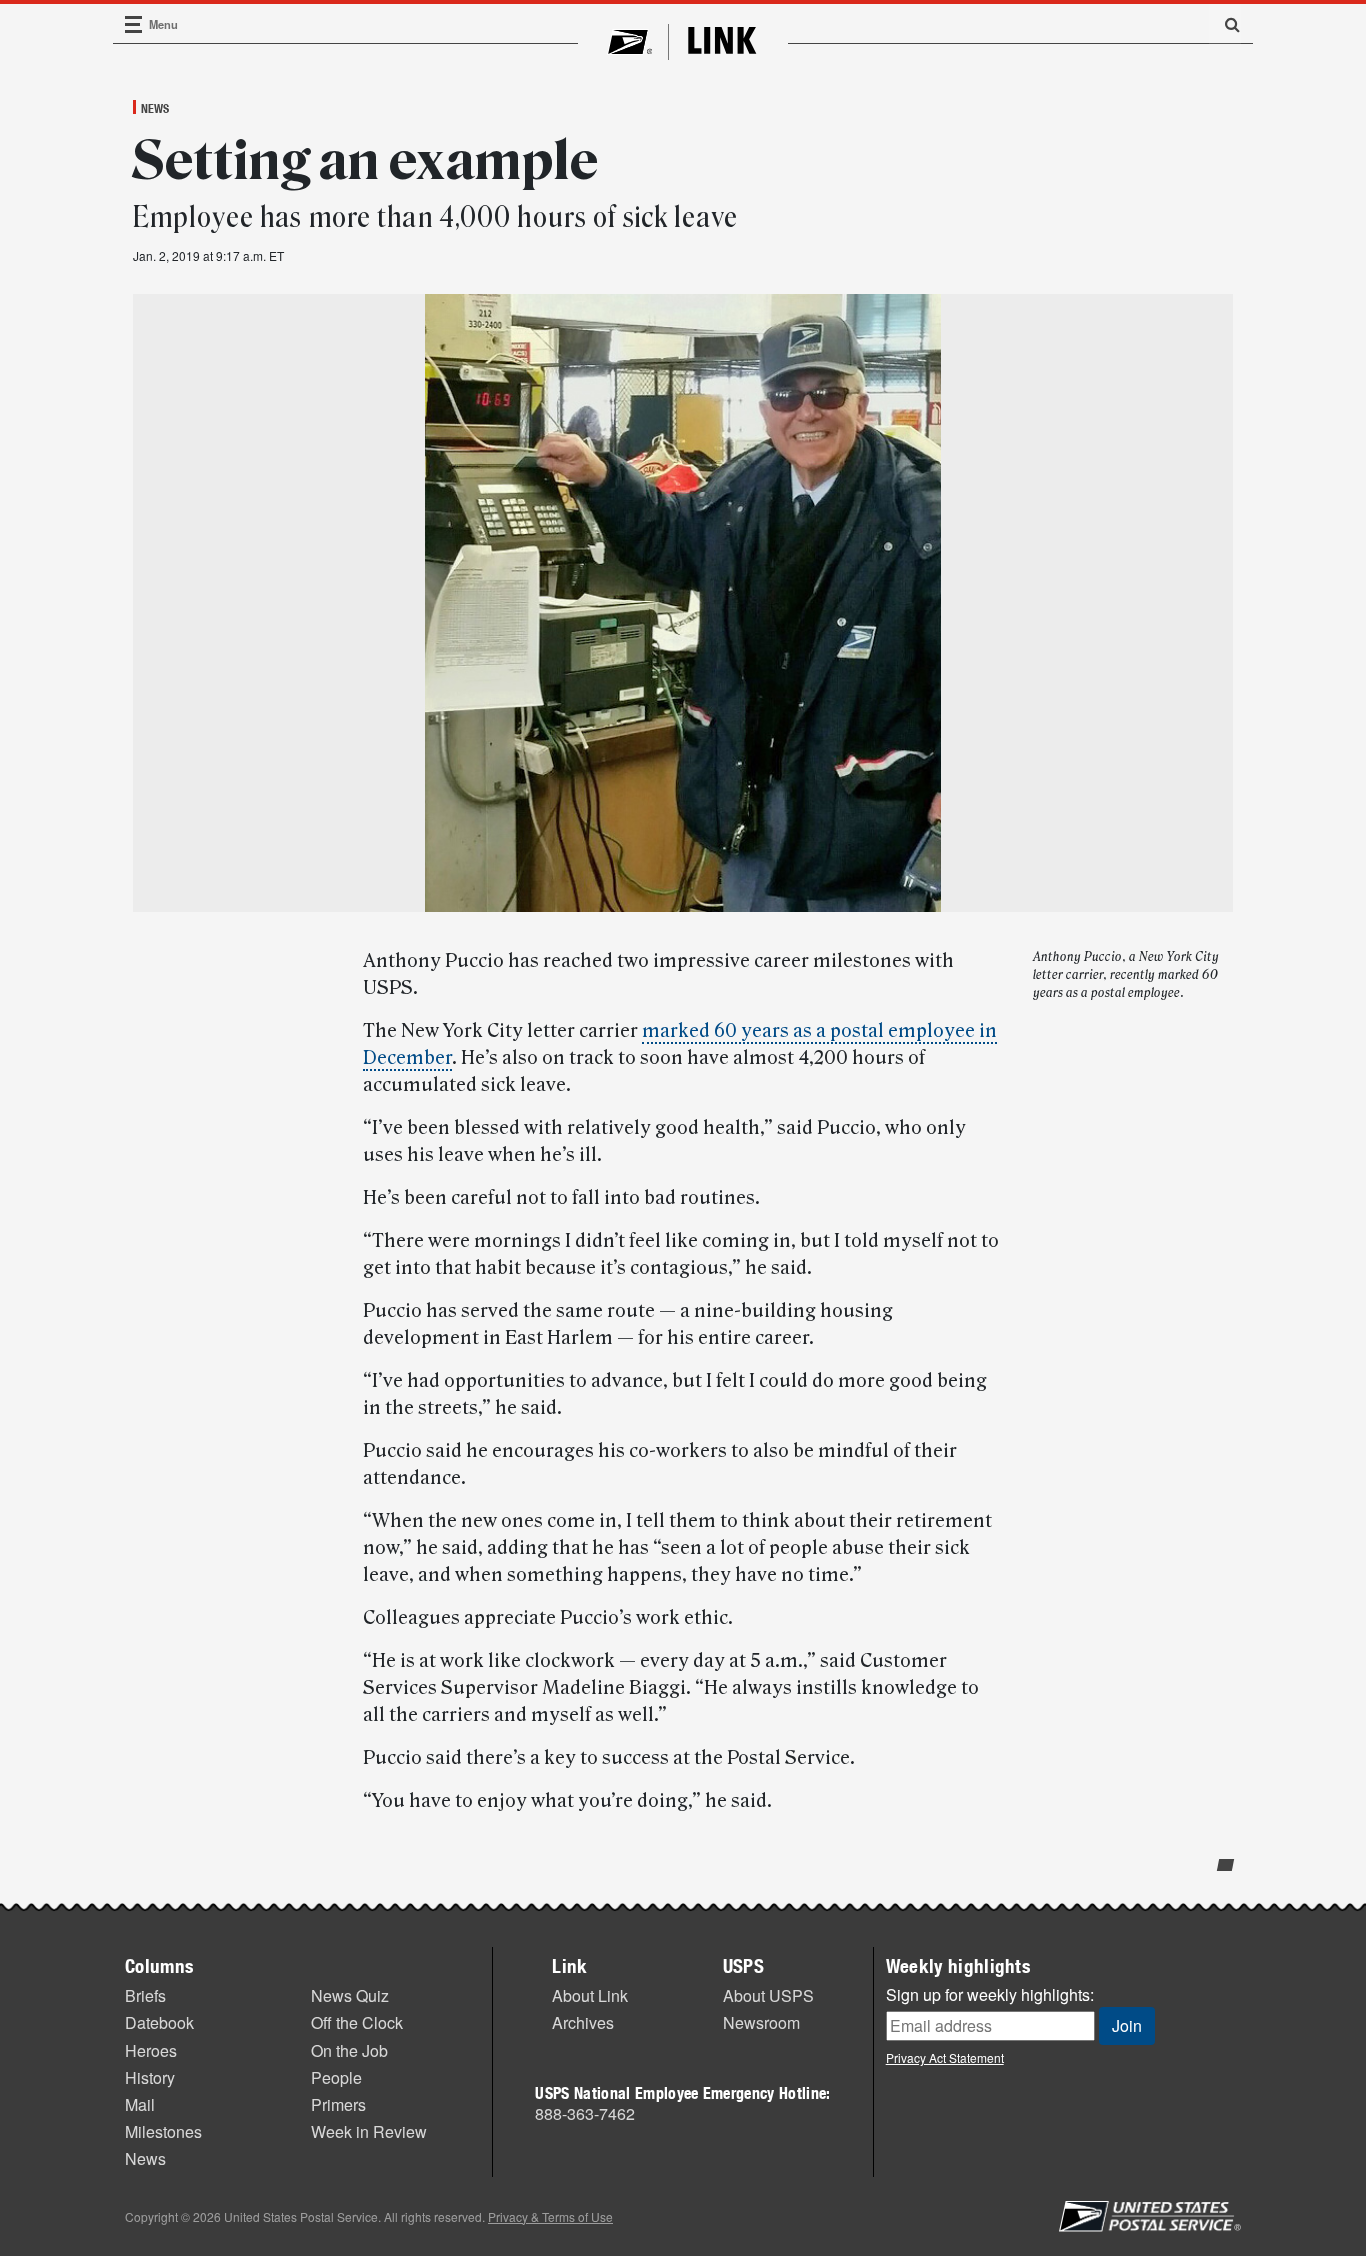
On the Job (349, 2050)
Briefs (145, 1995)
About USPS (768, 1995)
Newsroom (761, 2022)
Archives (583, 2022)
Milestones (163, 2131)
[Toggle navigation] (134, 24)
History (150, 2077)
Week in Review (369, 2131)
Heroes (151, 2050)
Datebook (159, 2022)
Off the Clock (357, 2022)
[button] (1225, 24)
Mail (140, 2104)
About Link (590, 1995)
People (336, 2077)
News (155, 108)
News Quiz (350, 1995)
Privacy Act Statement (945, 2057)
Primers (338, 2104)
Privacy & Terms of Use (550, 2216)
